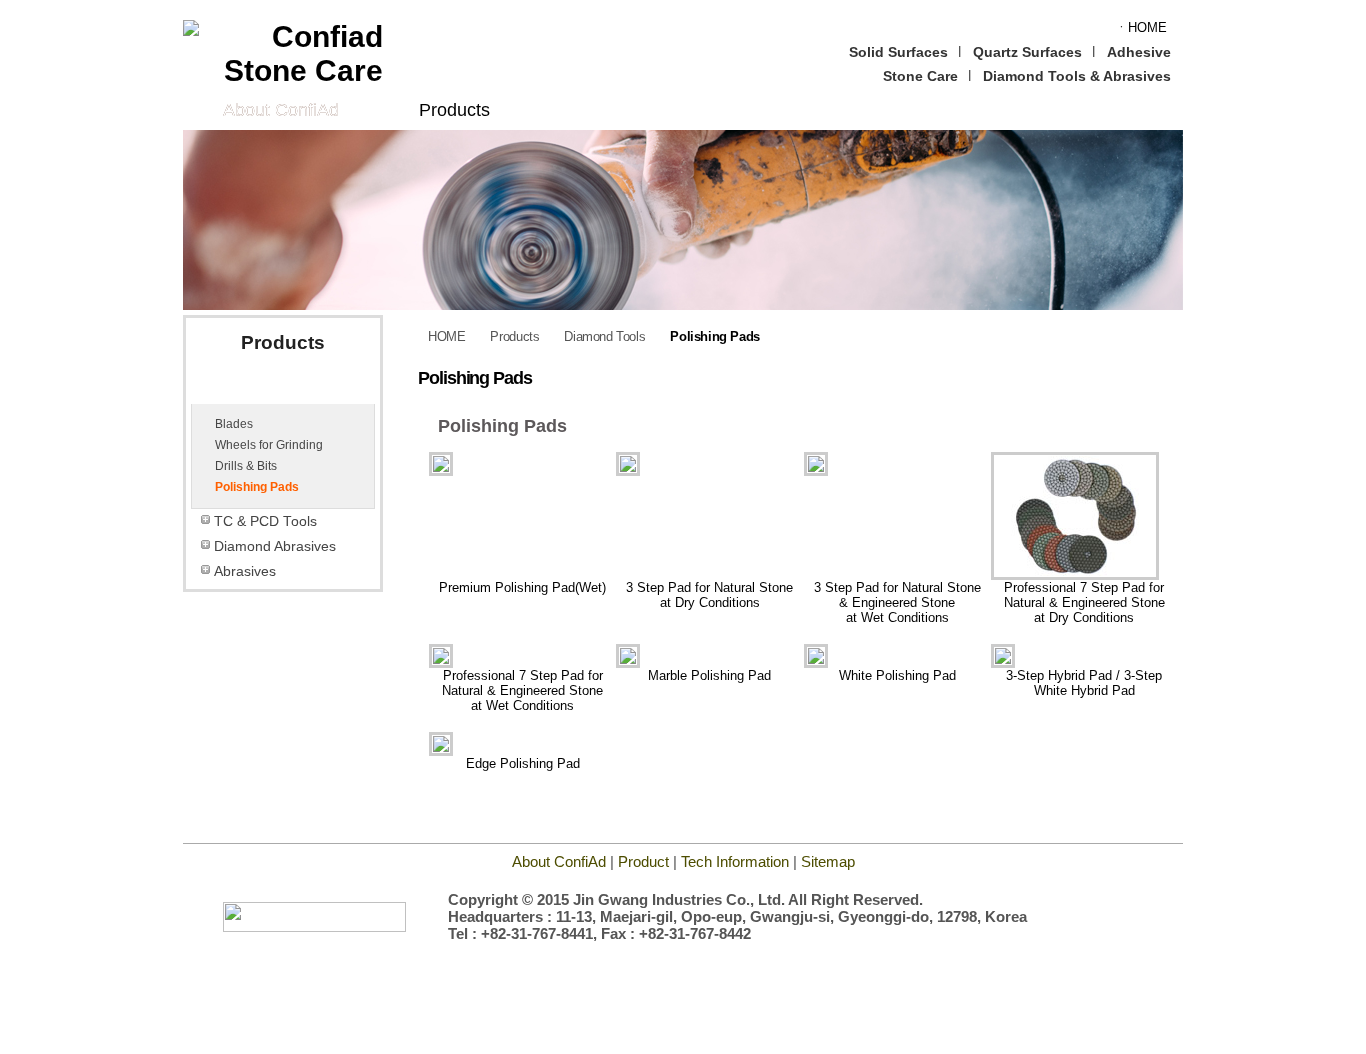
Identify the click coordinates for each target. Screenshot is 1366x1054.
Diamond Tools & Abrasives (1077, 76)
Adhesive (1139, 52)
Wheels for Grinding (269, 445)
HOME (446, 336)
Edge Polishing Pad (523, 763)
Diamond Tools (265, 388)
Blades (234, 424)
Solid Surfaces (898, 52)
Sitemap (828, 861)
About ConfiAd (281, 110)
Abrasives (245, 571)
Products (454, 110)
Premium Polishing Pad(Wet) (522, 587)
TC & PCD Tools (265, 521)
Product (643, 861)
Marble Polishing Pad (709, 675)
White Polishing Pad (897, 675)
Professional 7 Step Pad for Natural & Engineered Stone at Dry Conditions (1084, 602)
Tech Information (737, 861)
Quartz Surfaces (1027, 52)
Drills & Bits (246, 466)
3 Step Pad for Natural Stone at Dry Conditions (709, 595)
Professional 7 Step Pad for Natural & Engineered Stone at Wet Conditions (522, 690)
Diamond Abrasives (275, 546)
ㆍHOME (1141, 27)
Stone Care (920, 76)
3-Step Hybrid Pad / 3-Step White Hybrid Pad (1084, 683)
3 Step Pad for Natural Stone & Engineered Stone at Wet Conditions (897, 602)
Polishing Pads (257, 487)
